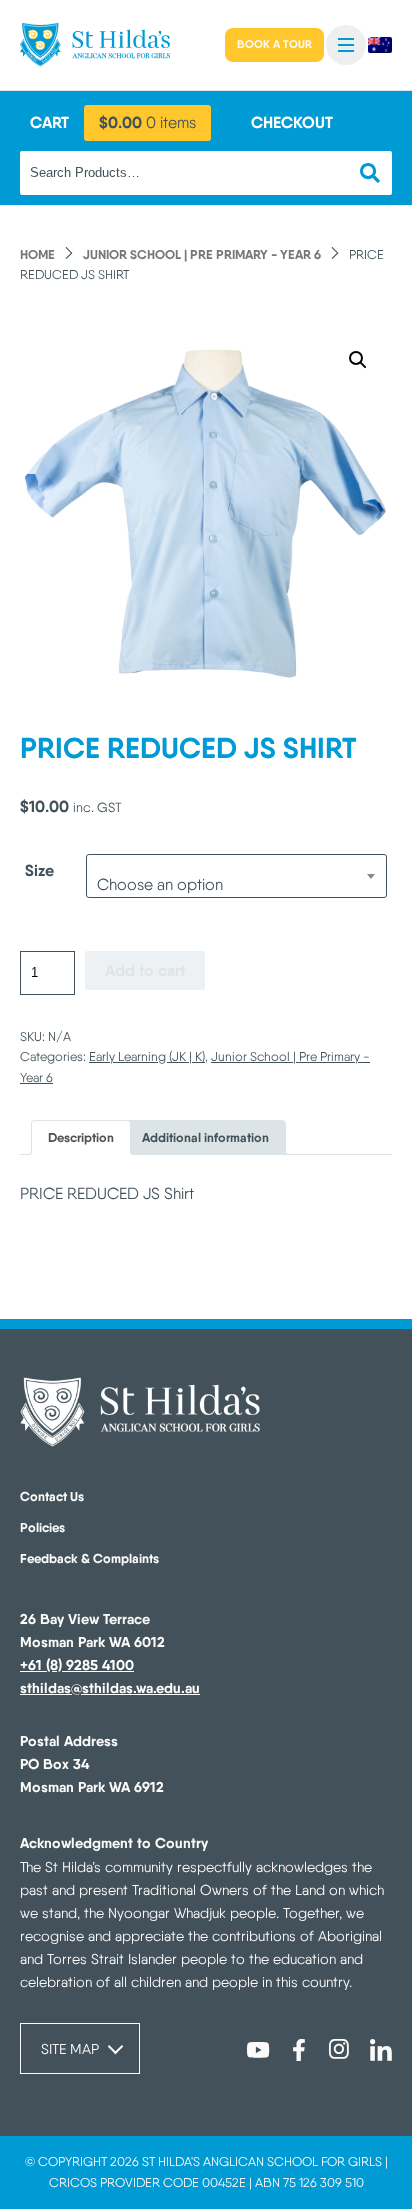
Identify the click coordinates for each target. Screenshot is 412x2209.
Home (37, 254)
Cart (49, 122)
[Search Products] (370, 173)
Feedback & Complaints (89, 1558)
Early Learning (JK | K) (147, 1056)
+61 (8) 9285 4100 (77, 1665)
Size (39, 870)
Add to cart (145, 970)
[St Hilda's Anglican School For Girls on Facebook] (299, 2050)
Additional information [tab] (205, 1137)
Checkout (292, 122)
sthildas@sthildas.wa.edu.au (110, 1688)
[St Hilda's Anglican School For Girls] (95, 45)
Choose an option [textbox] (160, 884)
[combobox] (236, 876)
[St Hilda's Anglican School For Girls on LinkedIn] (381, 2050)
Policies (42, 1527)
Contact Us (52, 1496)
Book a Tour (274, 44)
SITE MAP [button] (70, 2048)
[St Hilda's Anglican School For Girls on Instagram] (340, 2050)
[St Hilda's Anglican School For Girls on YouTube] (258, 2050)
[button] (346, 45)
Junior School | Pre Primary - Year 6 (202, 254)
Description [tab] (81, 1137)
